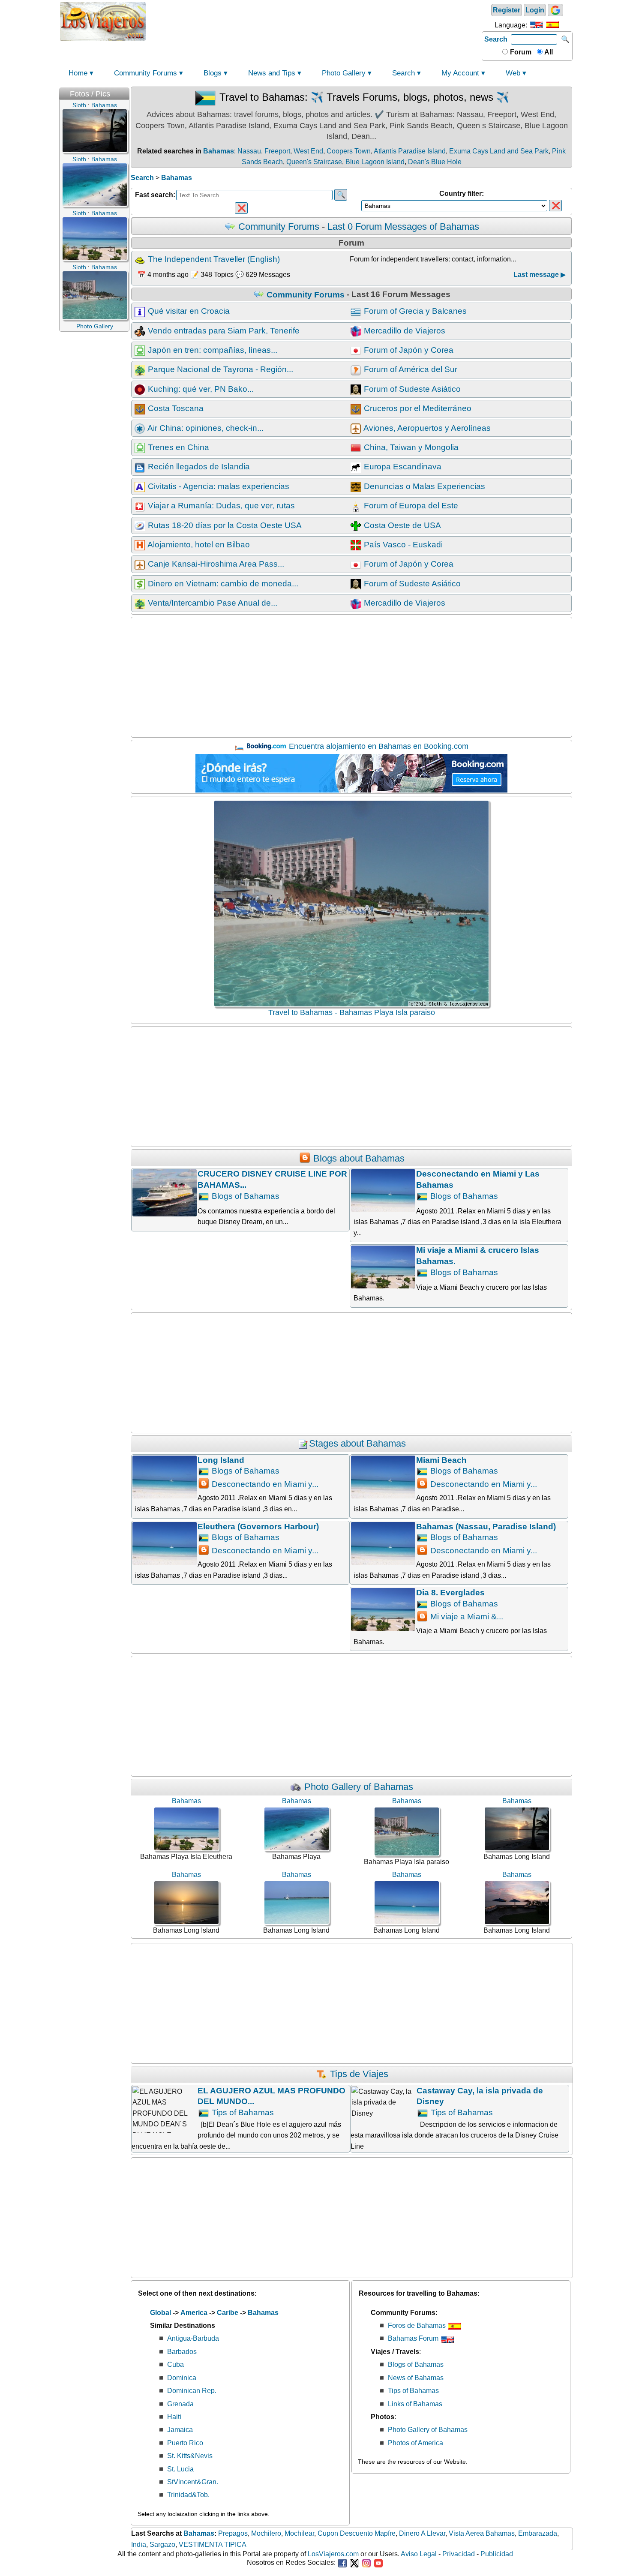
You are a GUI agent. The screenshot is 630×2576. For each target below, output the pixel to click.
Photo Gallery (344, 73)
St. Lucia (180, 2469)
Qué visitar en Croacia (188, 311)
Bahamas (219, 151)
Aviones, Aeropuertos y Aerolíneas (426, 428)
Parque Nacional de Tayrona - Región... (219, 369)
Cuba (175, 2364)
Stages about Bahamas (357, 1443)
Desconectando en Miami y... (264, 1484)
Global (160, 2313)
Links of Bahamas (415, 2404)
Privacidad (459, 2554)
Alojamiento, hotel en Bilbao (198, 545)
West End (308, 151)
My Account (460, 73)
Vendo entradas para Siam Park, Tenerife (223, 331)
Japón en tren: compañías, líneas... (211, 350)
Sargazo (162, 2544)
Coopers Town (349, 151)
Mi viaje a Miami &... (466, 1617)
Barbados (182, 2352)
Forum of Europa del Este (410, 506)
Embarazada (538, 2533)
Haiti (174, 2417)
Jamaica (180, 2430)
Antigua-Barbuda (193, 2338)
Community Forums (145, 73)
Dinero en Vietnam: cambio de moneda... (222, 584)
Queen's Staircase (314, 162)
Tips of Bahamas (242, 2112)
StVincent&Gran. (193, 2482)
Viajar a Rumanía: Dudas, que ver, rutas (220, 506)
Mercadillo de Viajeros (403, 331)
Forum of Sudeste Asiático (411, 389)
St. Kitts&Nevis (190, 2456)
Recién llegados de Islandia (198, 467)
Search (496, 39)
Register (507, 10)
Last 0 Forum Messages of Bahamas (403, 227)
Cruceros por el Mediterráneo (417, 408)
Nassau (249, 151)
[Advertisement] (314, 21)
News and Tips (272, 73)
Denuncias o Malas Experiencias (423, 486)
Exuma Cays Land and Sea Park (499, 151)
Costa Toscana (175, 408)
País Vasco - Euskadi (402, 545)
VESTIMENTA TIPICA (213, 2544)
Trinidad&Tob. (188, 2495)
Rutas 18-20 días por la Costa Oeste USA (224, 525)
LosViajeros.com (333, 2554)
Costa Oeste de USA (401, 525)
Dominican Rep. (192, 2391)
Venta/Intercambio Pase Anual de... (211, 603)
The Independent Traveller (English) (213, 259)
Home (78, 73)
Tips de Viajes (358, 2074)
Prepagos (233, 2533)
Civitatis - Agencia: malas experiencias (217, 486)
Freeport (277, 151)
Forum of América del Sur (409, 369)
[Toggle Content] (125, 92)
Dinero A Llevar (422, 2533)
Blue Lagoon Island (375, 162)
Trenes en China (177, 447)
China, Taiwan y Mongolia (410, 447)
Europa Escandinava (402, 467)
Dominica (182, 2378)
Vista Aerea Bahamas (482, 2533)
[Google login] (555, 10)
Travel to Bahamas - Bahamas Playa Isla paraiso (352, 1012)
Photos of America (415, 2443)
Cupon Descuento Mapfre (357, 2533)
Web (513, 73)
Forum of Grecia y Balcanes (414, 311)
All (548, 52)
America (194, 2313)
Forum (520, 52)
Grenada (180, 2404)
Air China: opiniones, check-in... (205, 428)
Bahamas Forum (414, 2338)
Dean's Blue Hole (435, 162)
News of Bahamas (416, 2378)
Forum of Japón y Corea (408, 350)
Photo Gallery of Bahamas (357, 1787)
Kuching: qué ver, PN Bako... (200, 389)
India (139, 2544)
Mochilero (266, 2533)
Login (535, 10)
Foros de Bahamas (418, 2325)
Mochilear (299, 2533)
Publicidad (497, 2554)
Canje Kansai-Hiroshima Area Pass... (215, 564)
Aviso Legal (419, 2554)
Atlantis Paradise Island (410, 151)
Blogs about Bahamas (358, 1158)
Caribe (228, 2313)
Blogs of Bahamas (244, 1196)
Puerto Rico (185, 2443)
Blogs (213, 73)
